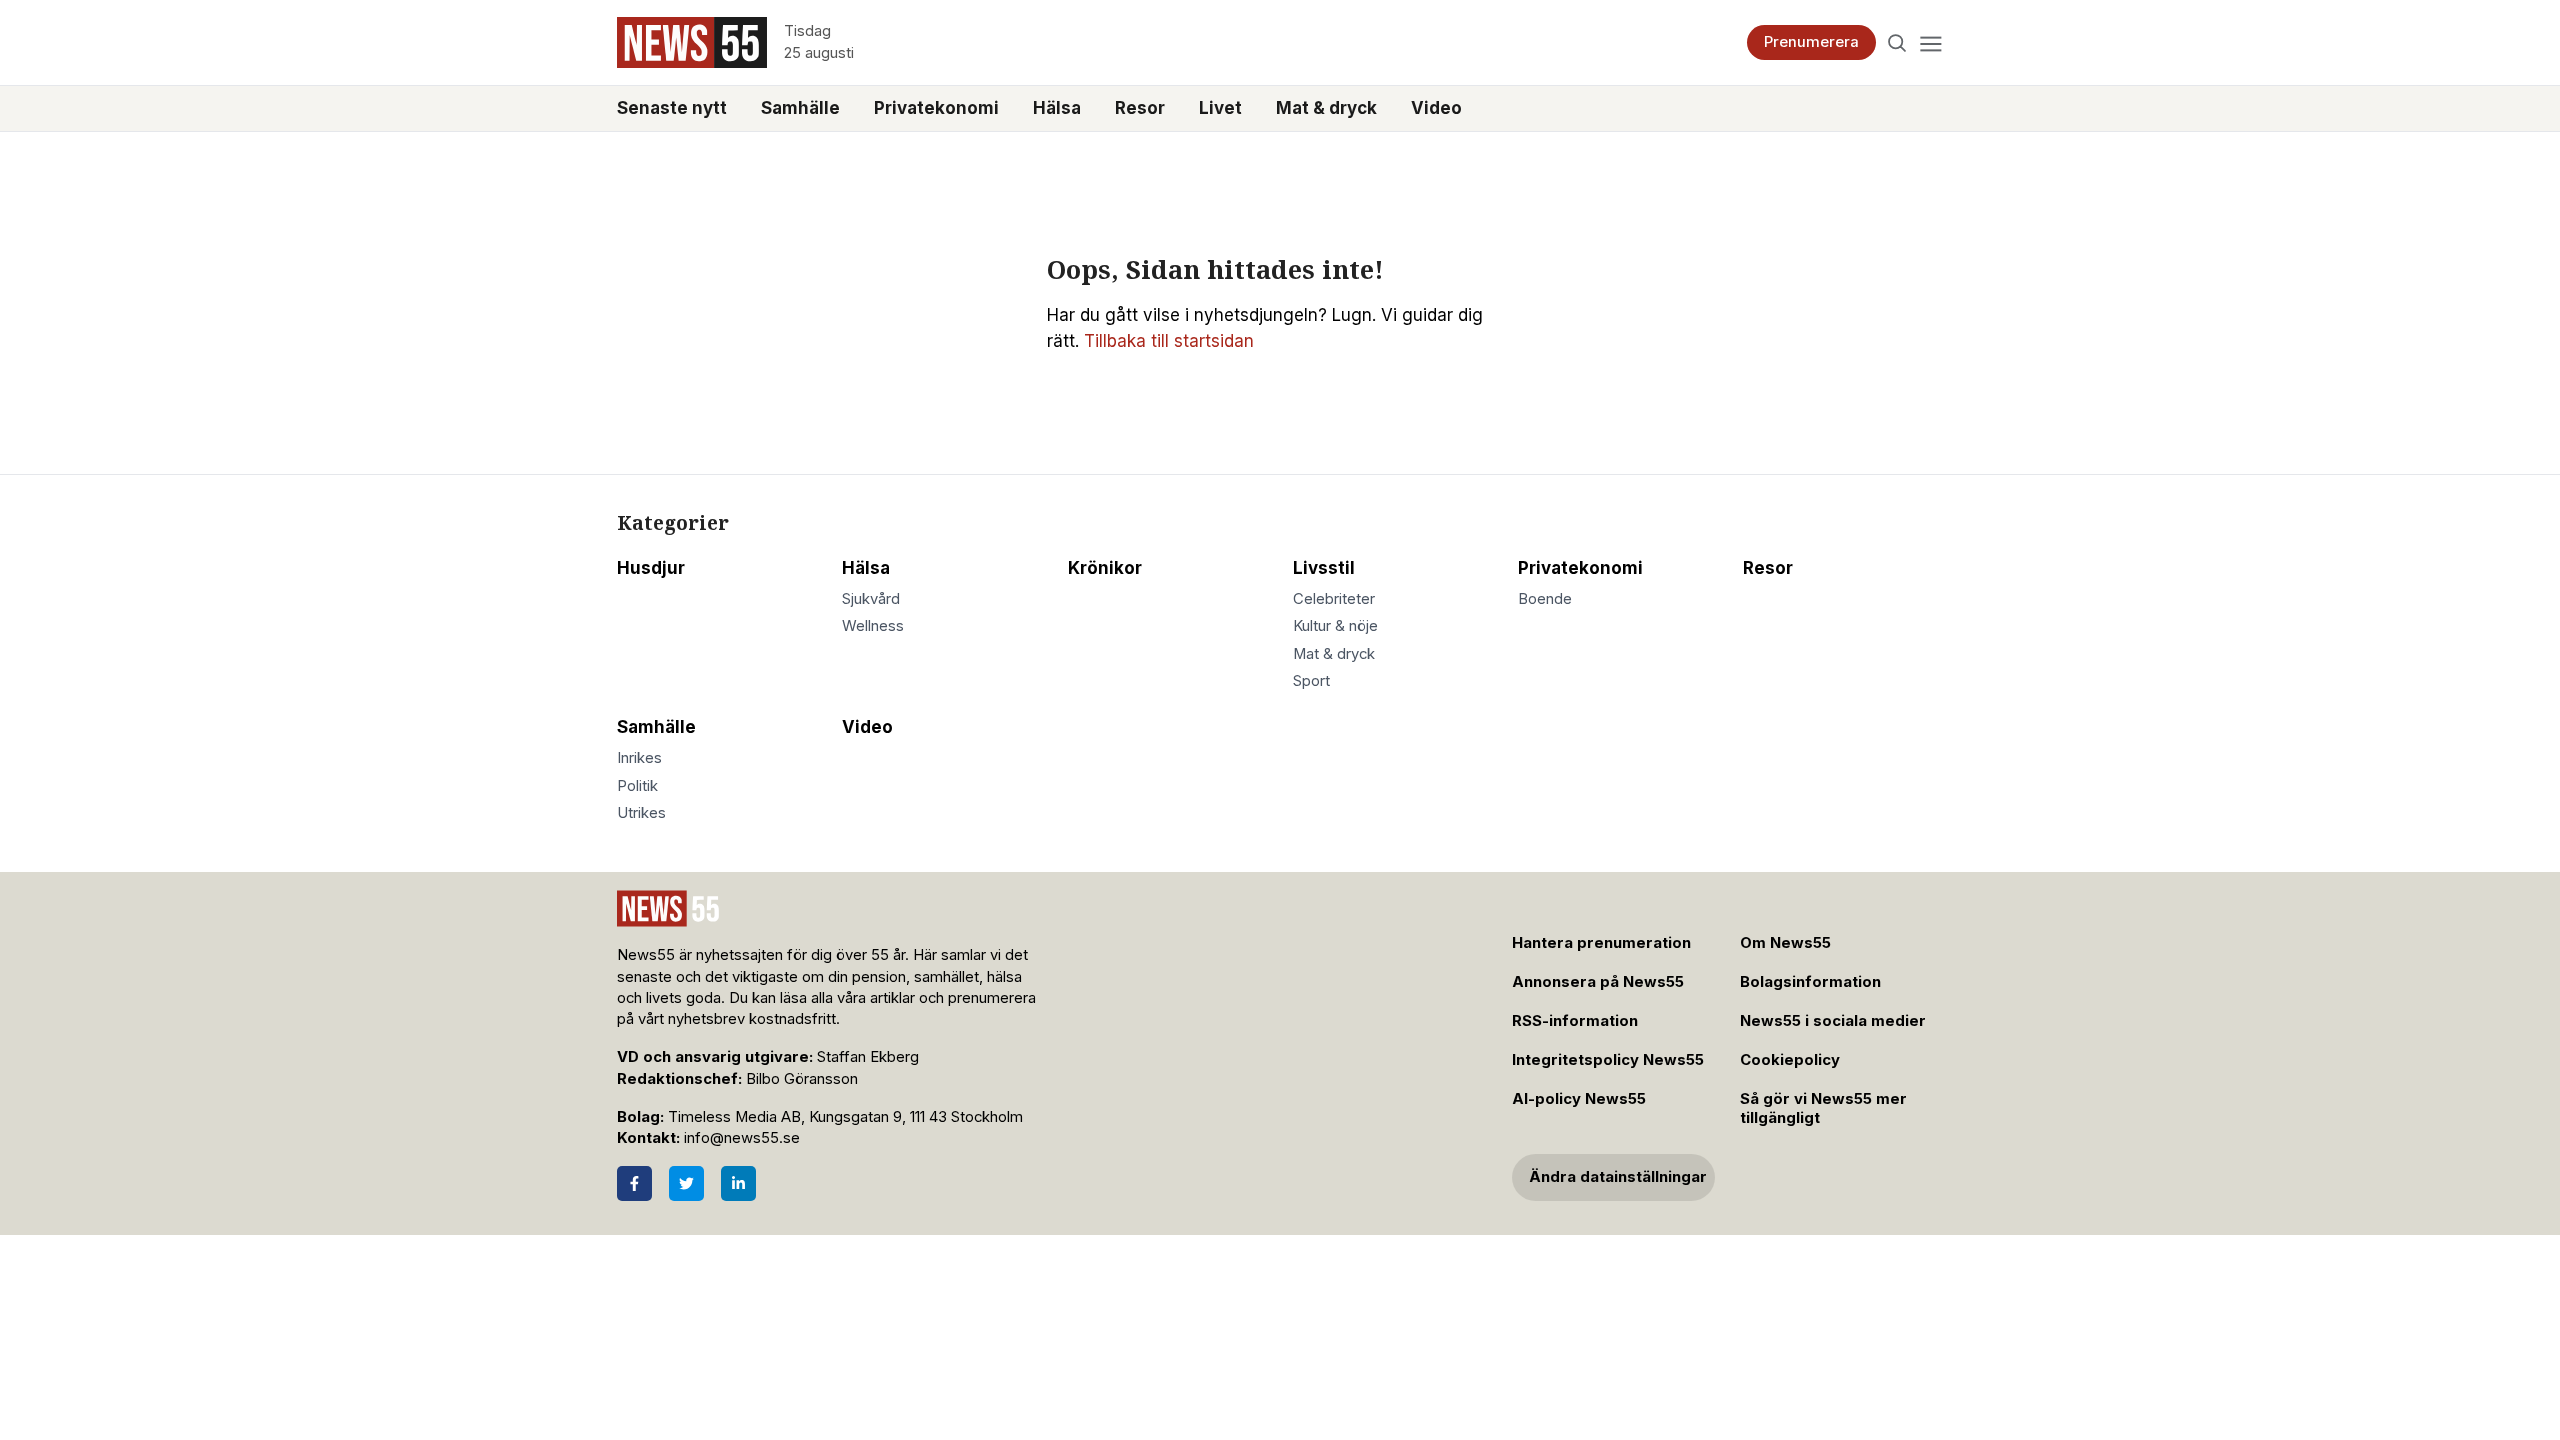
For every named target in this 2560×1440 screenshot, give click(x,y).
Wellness (873, 626)
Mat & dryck (1326, 108)
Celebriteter (1334, 599)
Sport (1311, 681)
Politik (637, 786)
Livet (1220, 108)
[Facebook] (634, 1183)
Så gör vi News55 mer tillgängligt (1823, 1108)
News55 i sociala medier (1833, 1021)
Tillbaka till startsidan (1169, 341)
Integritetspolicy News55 (1608, 1060)
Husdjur (651, 568)
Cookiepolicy (1790, 1060)
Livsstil (1324, 568)
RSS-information (1575, 1021)
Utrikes (641, 813)
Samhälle (800, 108)
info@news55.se (742, 1138)
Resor (1140, 108)
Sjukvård (871, 599)
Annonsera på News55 (1598, 982)
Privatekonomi (936, 108)
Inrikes (639, 758)
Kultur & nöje (1335, 626)
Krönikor (1105, 568)
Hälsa (1057, 108)
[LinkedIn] (738, 1183)
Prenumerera (1811, 42)
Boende (1545, 599)
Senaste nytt (672, 108)
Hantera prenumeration (1601, 943)
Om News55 (1785, 943)
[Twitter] (686, 1183)
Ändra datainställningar (1618, 1177)
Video (1436, 108)
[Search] (1897, 42)
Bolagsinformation (1810, 982)
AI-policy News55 (1579, 1099)
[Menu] (1930, 42)
